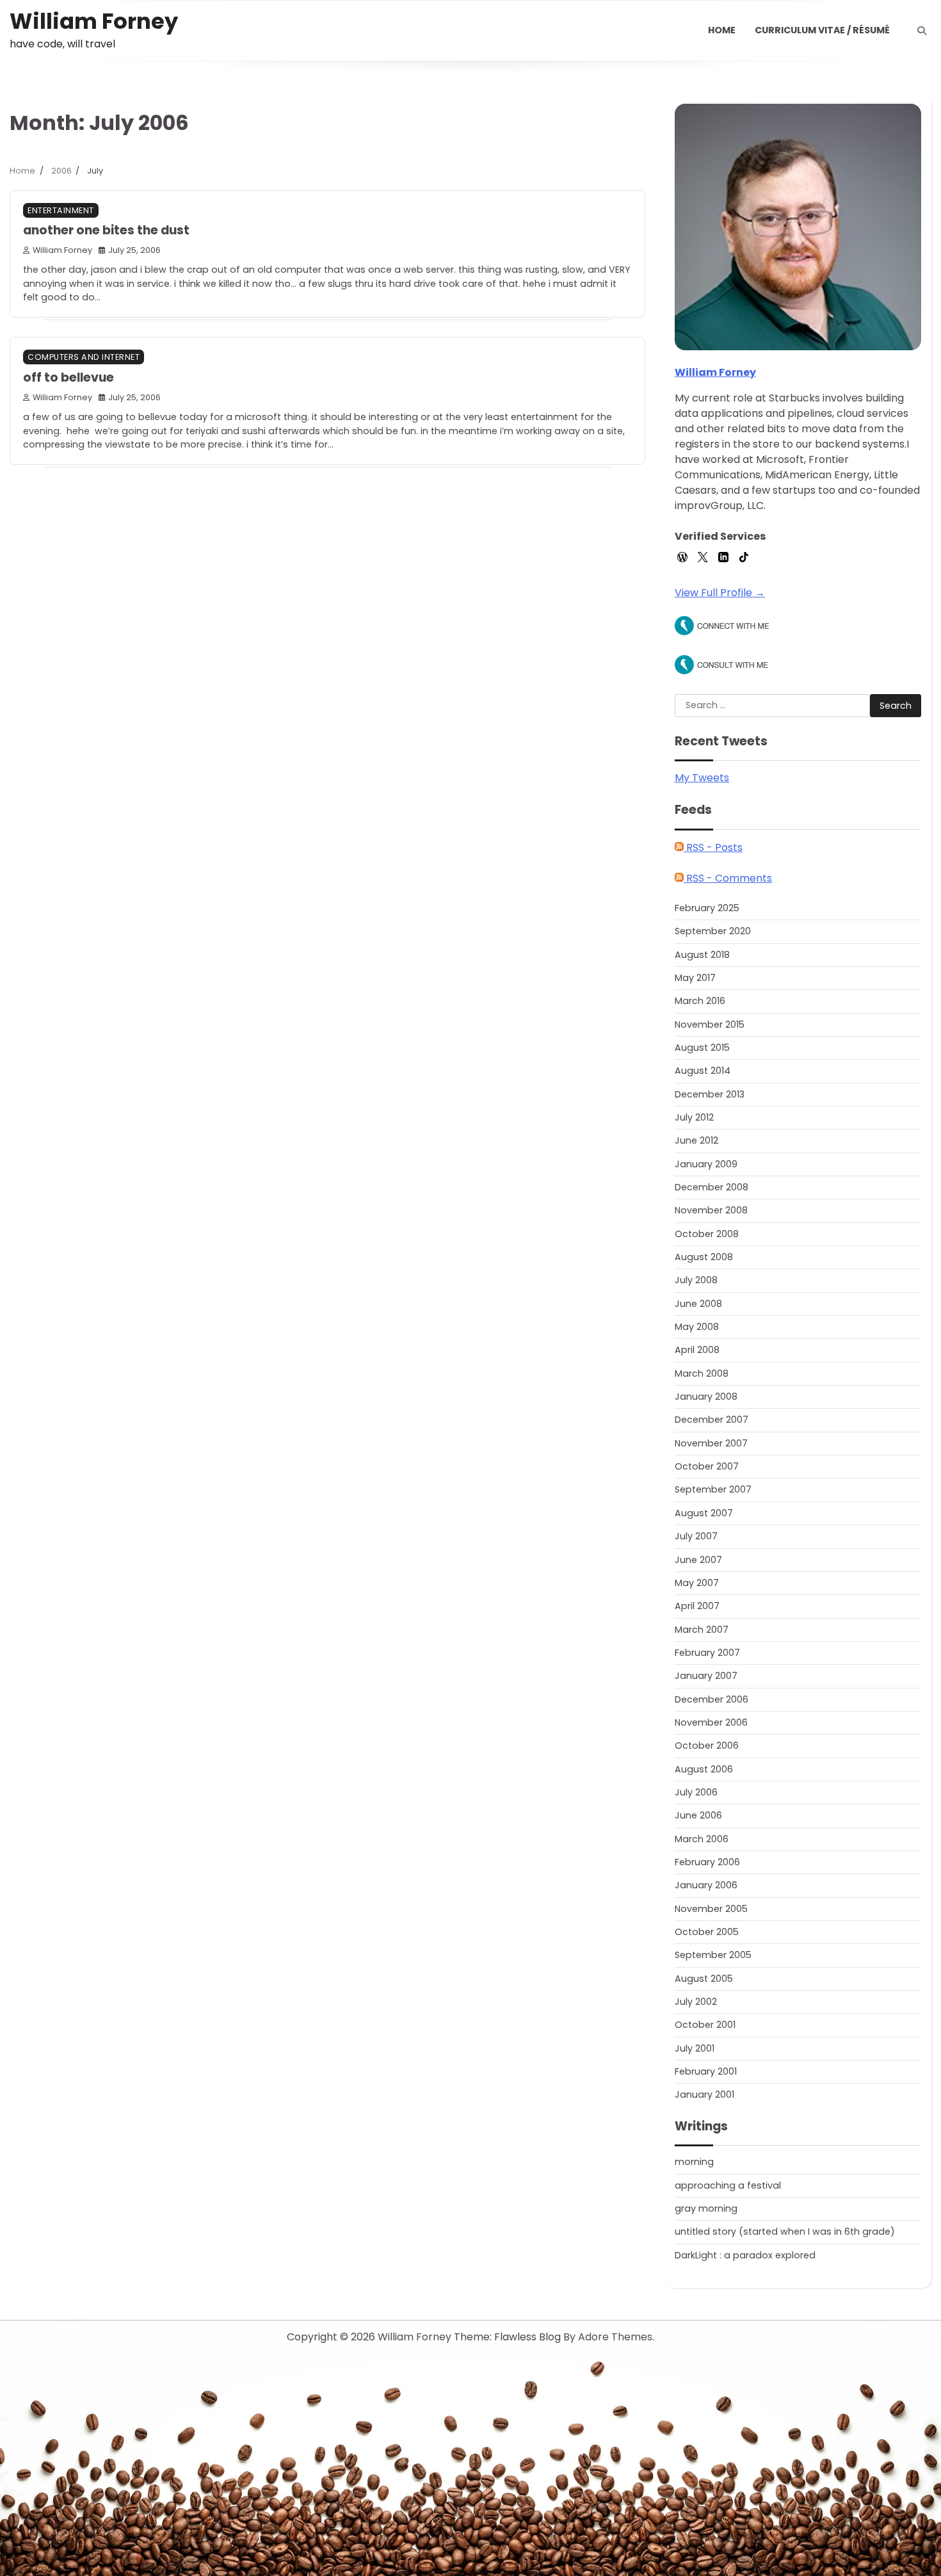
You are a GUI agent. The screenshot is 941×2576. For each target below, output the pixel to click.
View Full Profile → (720, 593)
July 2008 (696, 1280)
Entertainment (61, 210)
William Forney (94, 21)
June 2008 (698, 1304)
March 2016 (700, 1001)
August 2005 (704, 1979)
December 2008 (712, 1187)
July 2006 (696, 1792)
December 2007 (712, 1420)
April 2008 (697, 1350)
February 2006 (707, 1862)
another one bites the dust (106, 230)
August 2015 (702, 1048)
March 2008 (702, 1373)
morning (694, 2162)
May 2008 (697, 1327)
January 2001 (704, 2094)
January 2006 (706, 1885)
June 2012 (696, 1140)
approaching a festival (728, 2185)
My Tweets (702, 778)
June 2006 (698, 1815)
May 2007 (697, 1583)
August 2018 (702, 955)
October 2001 (705, 2025)
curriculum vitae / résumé (822, 30)
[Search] (922, 31)
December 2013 (710, 1094)
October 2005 (707, 1932)
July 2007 (696, 1536)
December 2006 (712, 1699)
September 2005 (713, 1955)
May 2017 (695, 978)
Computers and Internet (84, 357)
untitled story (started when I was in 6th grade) (785, 2232)
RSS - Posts (713, 847)
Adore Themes (615, 2337)
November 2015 (710, 1025)
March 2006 (702, 1839)
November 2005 (711, 1909)
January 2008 (706, 1397)
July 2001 (695, 2048)
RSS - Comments (728, 878)
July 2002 (696, 2002)
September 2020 (713, 931)
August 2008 (704, 1257)
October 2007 (707, 1466)
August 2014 (703, 1071)
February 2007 (707, 1653)
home (722, 30)
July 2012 (694, 1117)
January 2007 (706, 1676)
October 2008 (707, 1234)
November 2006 (711, 1722)
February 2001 (706, 2071)
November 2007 (711, 1443)
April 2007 (697, 1606)
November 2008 (711, 1210)
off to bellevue (68, 377)
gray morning (706, 2208)
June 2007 (698, 1560)
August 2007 (704, 1513)
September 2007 (713, 1489)
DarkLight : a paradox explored (745, 2255)
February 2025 (707, 908)
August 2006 (704, 1769)
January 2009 (706, 1164)
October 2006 (707, 1746)
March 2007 (702, 1630)
